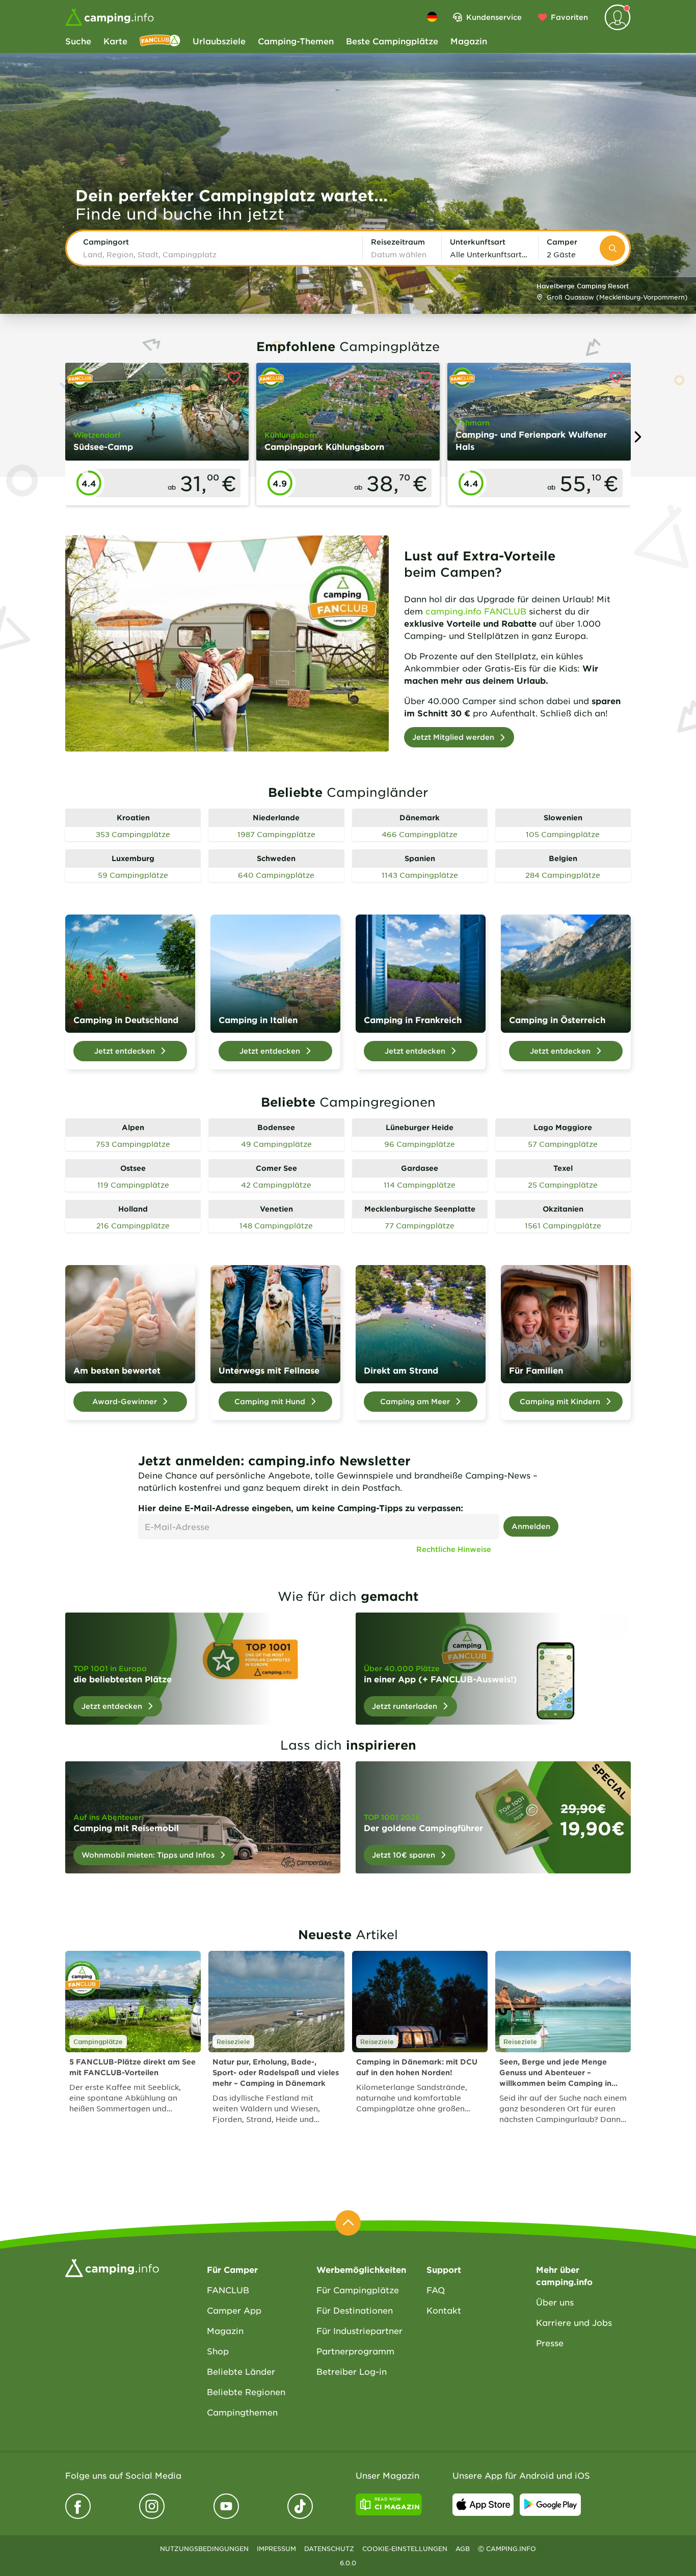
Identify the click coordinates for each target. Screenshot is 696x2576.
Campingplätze (98, 2042)
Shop (218, 2351)
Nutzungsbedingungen (204, 2548)
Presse (550, 2343)
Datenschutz (329, 2548)
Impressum (276, 2548)
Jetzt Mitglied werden (453, 737)
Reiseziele (233, 2042)
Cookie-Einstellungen (405, 2548)
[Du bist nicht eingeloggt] (618, 17)
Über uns (555, 2302)
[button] (219, 248)
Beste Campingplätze (392, 41)
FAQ (436, 2290)
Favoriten (569, 17)
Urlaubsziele (219, 41)
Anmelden (531, 1526)
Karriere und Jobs (574, 2322)
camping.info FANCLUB (476, 611)
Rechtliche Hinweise (454, 1549)
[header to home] (110, 17)
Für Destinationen (355, 2310)
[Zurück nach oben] (348, 2223)
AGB (463, 2548)
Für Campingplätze (358, 2290)
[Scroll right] (637, 437)
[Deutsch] (432, 17)
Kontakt (444, 2310)
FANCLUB (228, 2290)
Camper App (234, 2310)
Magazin (469, 41)
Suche (78, 41)
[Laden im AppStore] (483, 2505)
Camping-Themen (296, 41)
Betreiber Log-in (352, 2371)
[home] (112, 2267)
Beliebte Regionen (246, 2392)
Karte (115, 41)
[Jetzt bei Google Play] (550, 2505)
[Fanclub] (160, 41)
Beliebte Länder (241, 2371)
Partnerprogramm (355, 2351)
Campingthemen (242, 2412)
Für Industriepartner (359, 2330)
